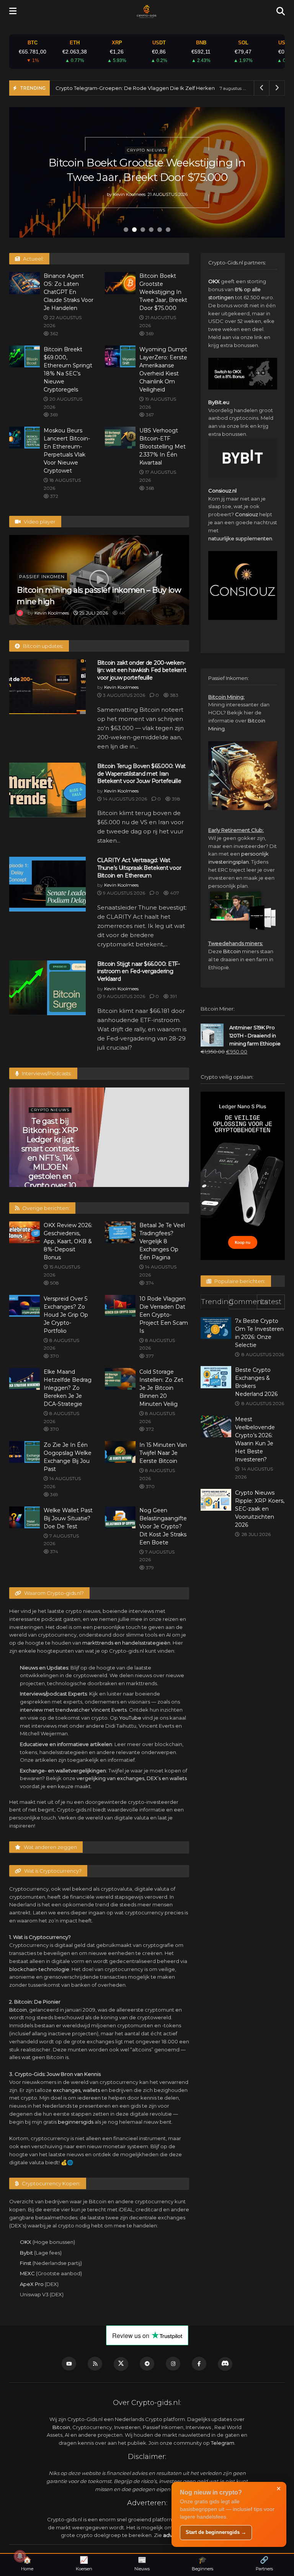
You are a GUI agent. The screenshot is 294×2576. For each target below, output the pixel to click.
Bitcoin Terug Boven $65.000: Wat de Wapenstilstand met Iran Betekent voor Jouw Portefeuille (141, 774)
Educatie (54, 1110)
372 (54, 496)
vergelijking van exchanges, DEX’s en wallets (132, 1778)
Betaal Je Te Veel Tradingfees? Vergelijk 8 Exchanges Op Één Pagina (162, 1241)
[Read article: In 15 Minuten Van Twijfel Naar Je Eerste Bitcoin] (120, 1452)
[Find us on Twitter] (121, 2364)
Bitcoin (18, 2010)
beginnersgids (76, 2122)
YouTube (130, 1718)
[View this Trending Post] (20, 613)
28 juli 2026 (48, 1151)
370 (54, 1356)
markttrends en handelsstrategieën (126, 1643)
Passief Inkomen (42, 577)
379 (149, 1568)
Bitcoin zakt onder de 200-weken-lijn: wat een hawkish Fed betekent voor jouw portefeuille (142, 670)
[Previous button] (24, 173)
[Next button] (269, 173)
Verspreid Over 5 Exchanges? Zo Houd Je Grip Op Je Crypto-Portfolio (66, 1315)
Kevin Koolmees (129, 202)
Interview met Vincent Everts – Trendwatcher (54, 1130)
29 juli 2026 (93, 613)
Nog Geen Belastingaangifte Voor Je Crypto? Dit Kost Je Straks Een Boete (163, 1526)
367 (149, 415)
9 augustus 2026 (123, 893)
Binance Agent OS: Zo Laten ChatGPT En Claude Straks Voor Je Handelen (69, 292)
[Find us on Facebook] (199, 2364)
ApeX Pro (32, 2284)
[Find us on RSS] (95, 2364)
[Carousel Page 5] (160, 230)
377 (149, 1356)
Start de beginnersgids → (216, 2532)
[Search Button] (281, 11)
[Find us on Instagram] (173, 2364)
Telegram (223, 2443)
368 (149, 488)
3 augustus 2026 (123, 695)
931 (72, 1151)
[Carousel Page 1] (126, 230)
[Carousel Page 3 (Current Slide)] (143, 230)
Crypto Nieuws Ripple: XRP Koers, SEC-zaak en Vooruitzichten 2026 (260, 1509)
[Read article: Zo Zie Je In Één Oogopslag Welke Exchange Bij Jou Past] (24, 1452)
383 (174, 695)
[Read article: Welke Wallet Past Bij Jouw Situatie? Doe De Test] (24, 1517)
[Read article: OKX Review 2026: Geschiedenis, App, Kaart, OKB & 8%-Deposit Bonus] (24, 1232)
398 (176, 799)
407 (174, 893)
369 (149, 333)
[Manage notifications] (20, 2556)
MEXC (27, 2273)
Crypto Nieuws (146, 143)
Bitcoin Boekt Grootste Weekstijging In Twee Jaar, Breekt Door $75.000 (163, 292)
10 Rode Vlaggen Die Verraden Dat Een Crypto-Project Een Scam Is (164, 1315)
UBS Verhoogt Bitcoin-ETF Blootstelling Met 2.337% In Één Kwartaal (163, 447)
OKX (26, 2242)
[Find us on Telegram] (147, 2364)
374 (149, 1283)
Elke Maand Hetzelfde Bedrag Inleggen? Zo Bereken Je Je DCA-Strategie (68, 1388)
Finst (26, 2263)
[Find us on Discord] (225, 2364)
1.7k (164, 1178)
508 (54, 1283)
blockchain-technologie (39, 1969)
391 (173, 996)
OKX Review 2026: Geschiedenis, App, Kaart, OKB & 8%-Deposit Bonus (68, 1241)
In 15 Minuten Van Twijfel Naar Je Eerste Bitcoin (163, 1453)
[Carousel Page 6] (168, 230)
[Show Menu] (13, 11)
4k (122, 613)
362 (54, 333)
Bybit (26, 2253)
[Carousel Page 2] (134, 230)
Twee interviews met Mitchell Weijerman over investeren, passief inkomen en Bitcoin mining (145, 1144)
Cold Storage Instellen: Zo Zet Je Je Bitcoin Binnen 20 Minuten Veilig (161, 1388)
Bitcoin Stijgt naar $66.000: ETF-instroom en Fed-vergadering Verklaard (139, 971)
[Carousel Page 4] (151, 230)
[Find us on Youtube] (69, 2364)
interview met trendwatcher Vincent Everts (73, 1710)
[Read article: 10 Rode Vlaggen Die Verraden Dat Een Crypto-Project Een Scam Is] (120, 1306)
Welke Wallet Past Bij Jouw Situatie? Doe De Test (68, 1518)
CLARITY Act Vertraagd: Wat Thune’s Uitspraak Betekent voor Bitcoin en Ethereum (139, 868)
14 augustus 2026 (124, 799)
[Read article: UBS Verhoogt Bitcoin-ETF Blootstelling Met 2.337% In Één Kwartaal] (120, 438)
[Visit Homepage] (146, 11)
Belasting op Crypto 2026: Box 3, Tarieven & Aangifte (120, 88)
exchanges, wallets (76, 2090)
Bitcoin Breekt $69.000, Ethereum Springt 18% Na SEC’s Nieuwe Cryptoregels (147, 170)
